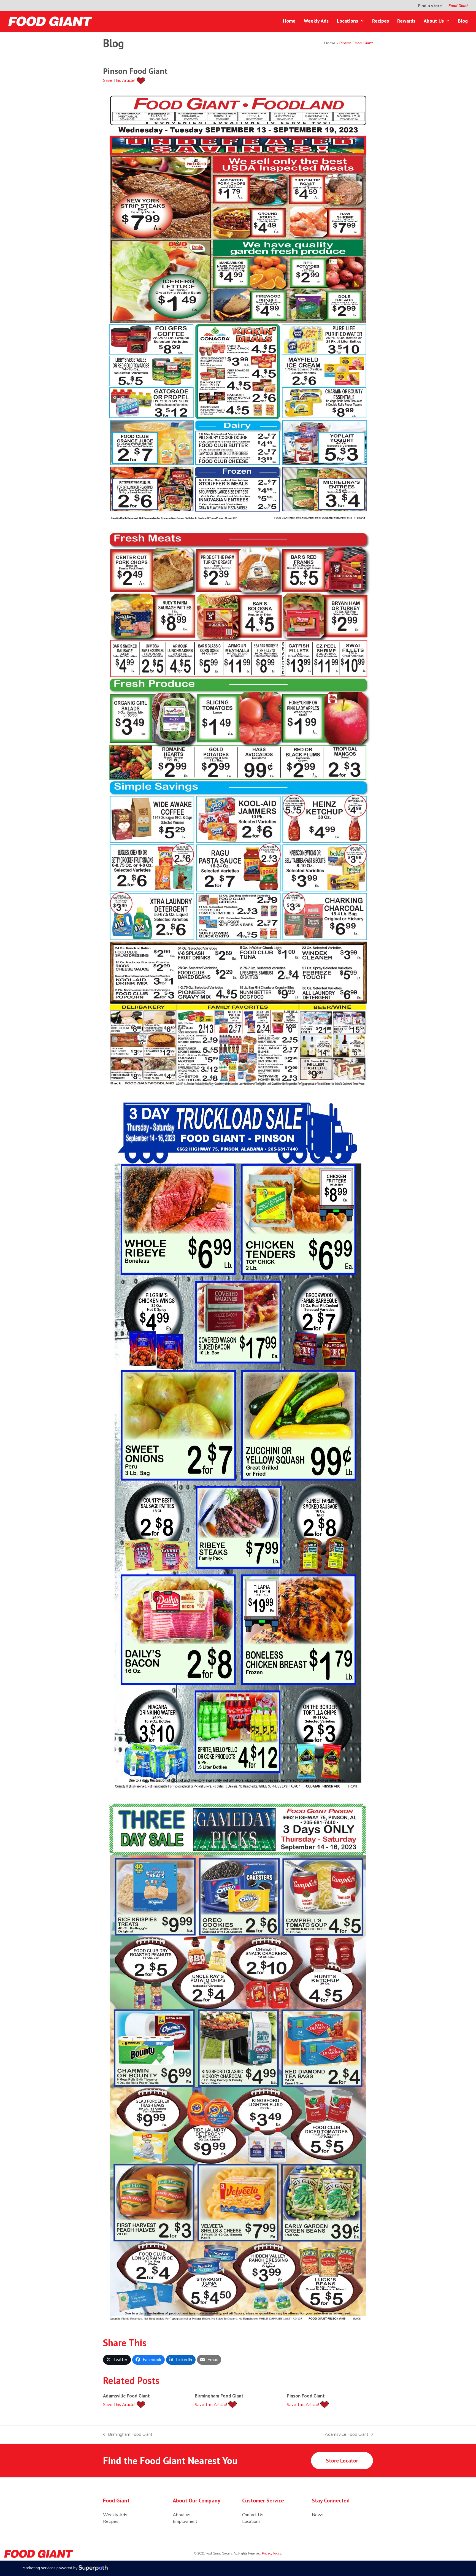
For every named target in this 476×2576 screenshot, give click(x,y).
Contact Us (253, 2515)
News (318, 2515)
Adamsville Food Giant (126, 2396)
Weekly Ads (115, 2515)
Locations (251, 2521)
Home (330, 43)
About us (182, 2515)
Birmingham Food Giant (219, 2396)
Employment (185, 2521)
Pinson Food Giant (306, 2396)
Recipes (111, 2521)
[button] (117, 2360)
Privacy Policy (271, 2554)
